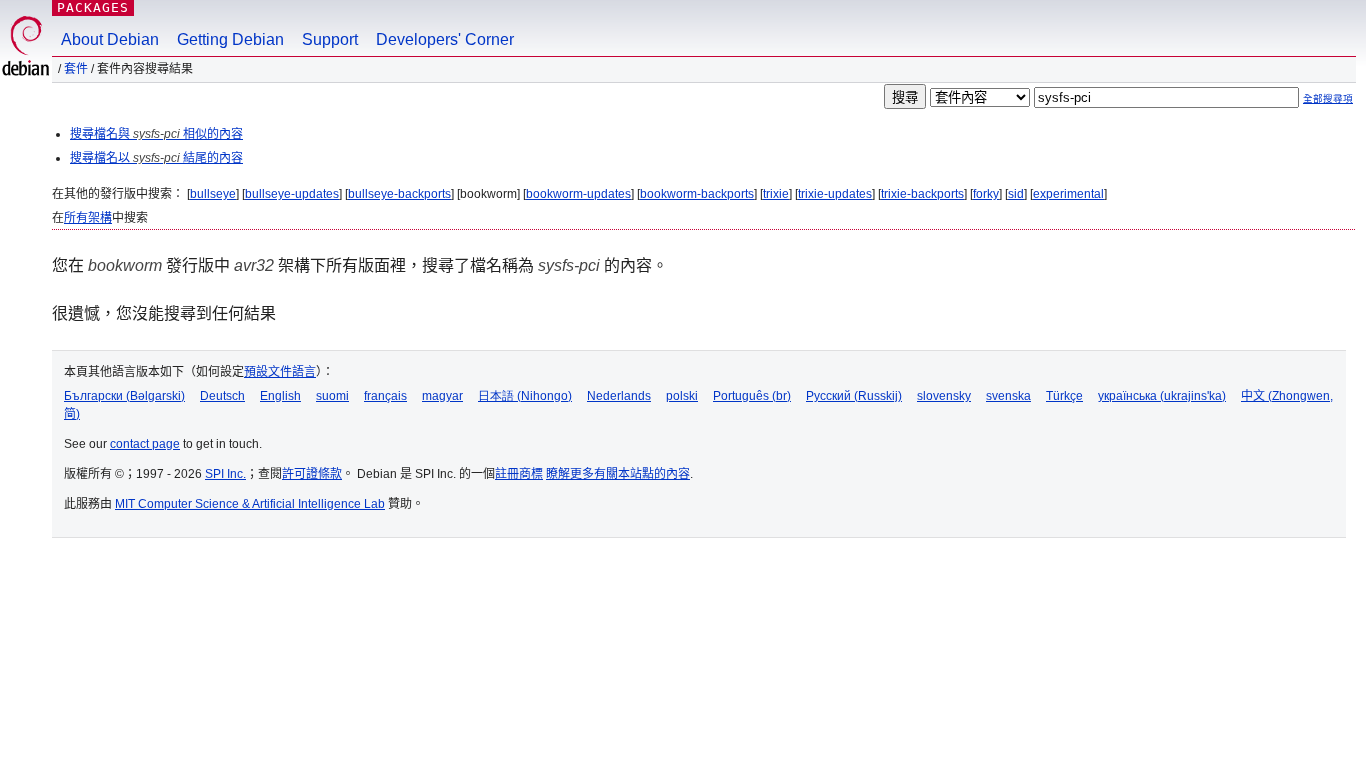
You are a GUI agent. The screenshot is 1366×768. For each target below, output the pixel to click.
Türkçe (1064, 396)
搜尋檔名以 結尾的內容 (156, 158)
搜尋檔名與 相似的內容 (156, 134)
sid (1016, 194)
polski (682, 396)
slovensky (944, 396)
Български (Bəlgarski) (124, 396)
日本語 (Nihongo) (525, 396)
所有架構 (88, 218)
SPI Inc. (225, 474)
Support (330, 39)
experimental (1068, 194)
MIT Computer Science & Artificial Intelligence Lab (250, 504)
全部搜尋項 (1328, 98)
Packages (93, 7)
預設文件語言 (280, 372)
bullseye (213, 194)
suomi (332, 396)
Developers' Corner (445, 39)
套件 (76, 69)
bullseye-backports (399, 194)
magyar (442, 396)
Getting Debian (230, 39)
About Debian (110, 39)
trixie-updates (835, 194)
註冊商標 (519, 474)
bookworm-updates (578, 194)
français (385, 396)
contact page (145, 444)
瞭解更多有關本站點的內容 (618, 474)
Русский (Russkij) (854, 396)
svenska (1008, 396)
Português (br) (752, 396)
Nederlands (619, 396)
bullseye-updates (292, 194)
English (280, 396)
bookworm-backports (697, 194)
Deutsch (222, 396)
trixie (776, 194)
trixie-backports (922, 194)
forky (986, 194)
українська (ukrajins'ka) (1162, 396)
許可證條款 (312, 474)
